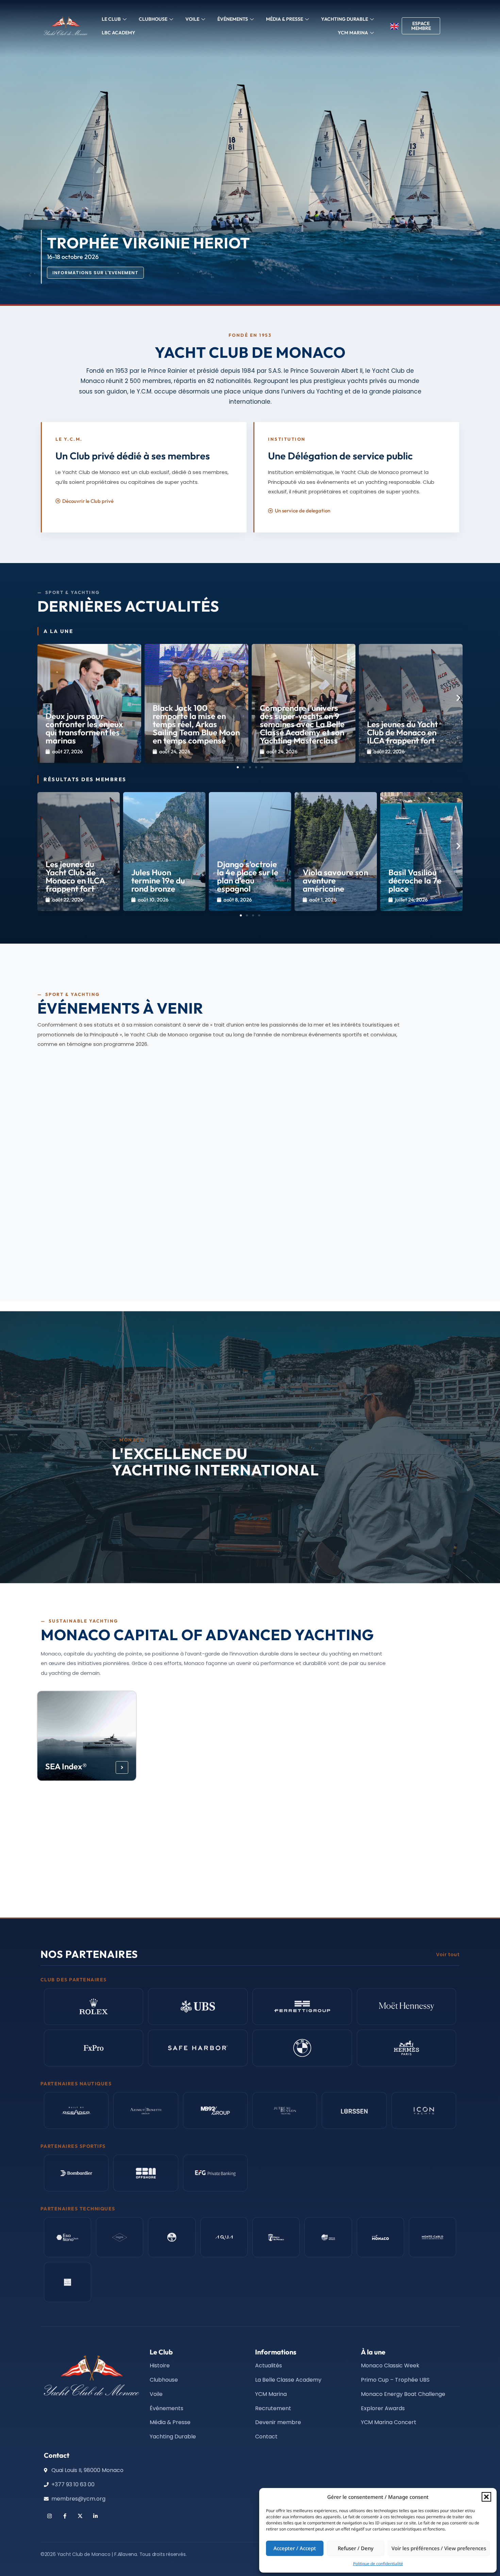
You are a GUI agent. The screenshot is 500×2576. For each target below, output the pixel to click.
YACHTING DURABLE (345, 19)
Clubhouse (153, 19)
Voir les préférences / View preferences (439, 2548)
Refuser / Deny (356, 2548)
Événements (233, 19)
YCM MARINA (353, 33)
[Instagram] (49, 2516)
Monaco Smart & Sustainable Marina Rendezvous (84, 1137)
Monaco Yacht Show (85, 1248)
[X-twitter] (80, 2516)
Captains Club (289, 1866)
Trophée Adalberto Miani (238, 1248)
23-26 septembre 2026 (80, 1259)
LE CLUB (111, 19)
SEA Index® (66, 1766)
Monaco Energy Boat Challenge (183, 1762)
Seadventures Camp (71, 1861)
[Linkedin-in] (95, 2516)
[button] (486, 2497)
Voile (192, 19)
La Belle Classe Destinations (181, 1861)
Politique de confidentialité (378, 2564)
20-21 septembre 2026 (80, 1158)
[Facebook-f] (65, 2516)
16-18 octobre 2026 (218, 1259)
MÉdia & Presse (285, 19)
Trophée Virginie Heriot (379, 1248)
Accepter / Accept (295, 2548)
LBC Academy (119, 33)
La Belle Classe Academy (290, 1762)
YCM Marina (394, 1766)
